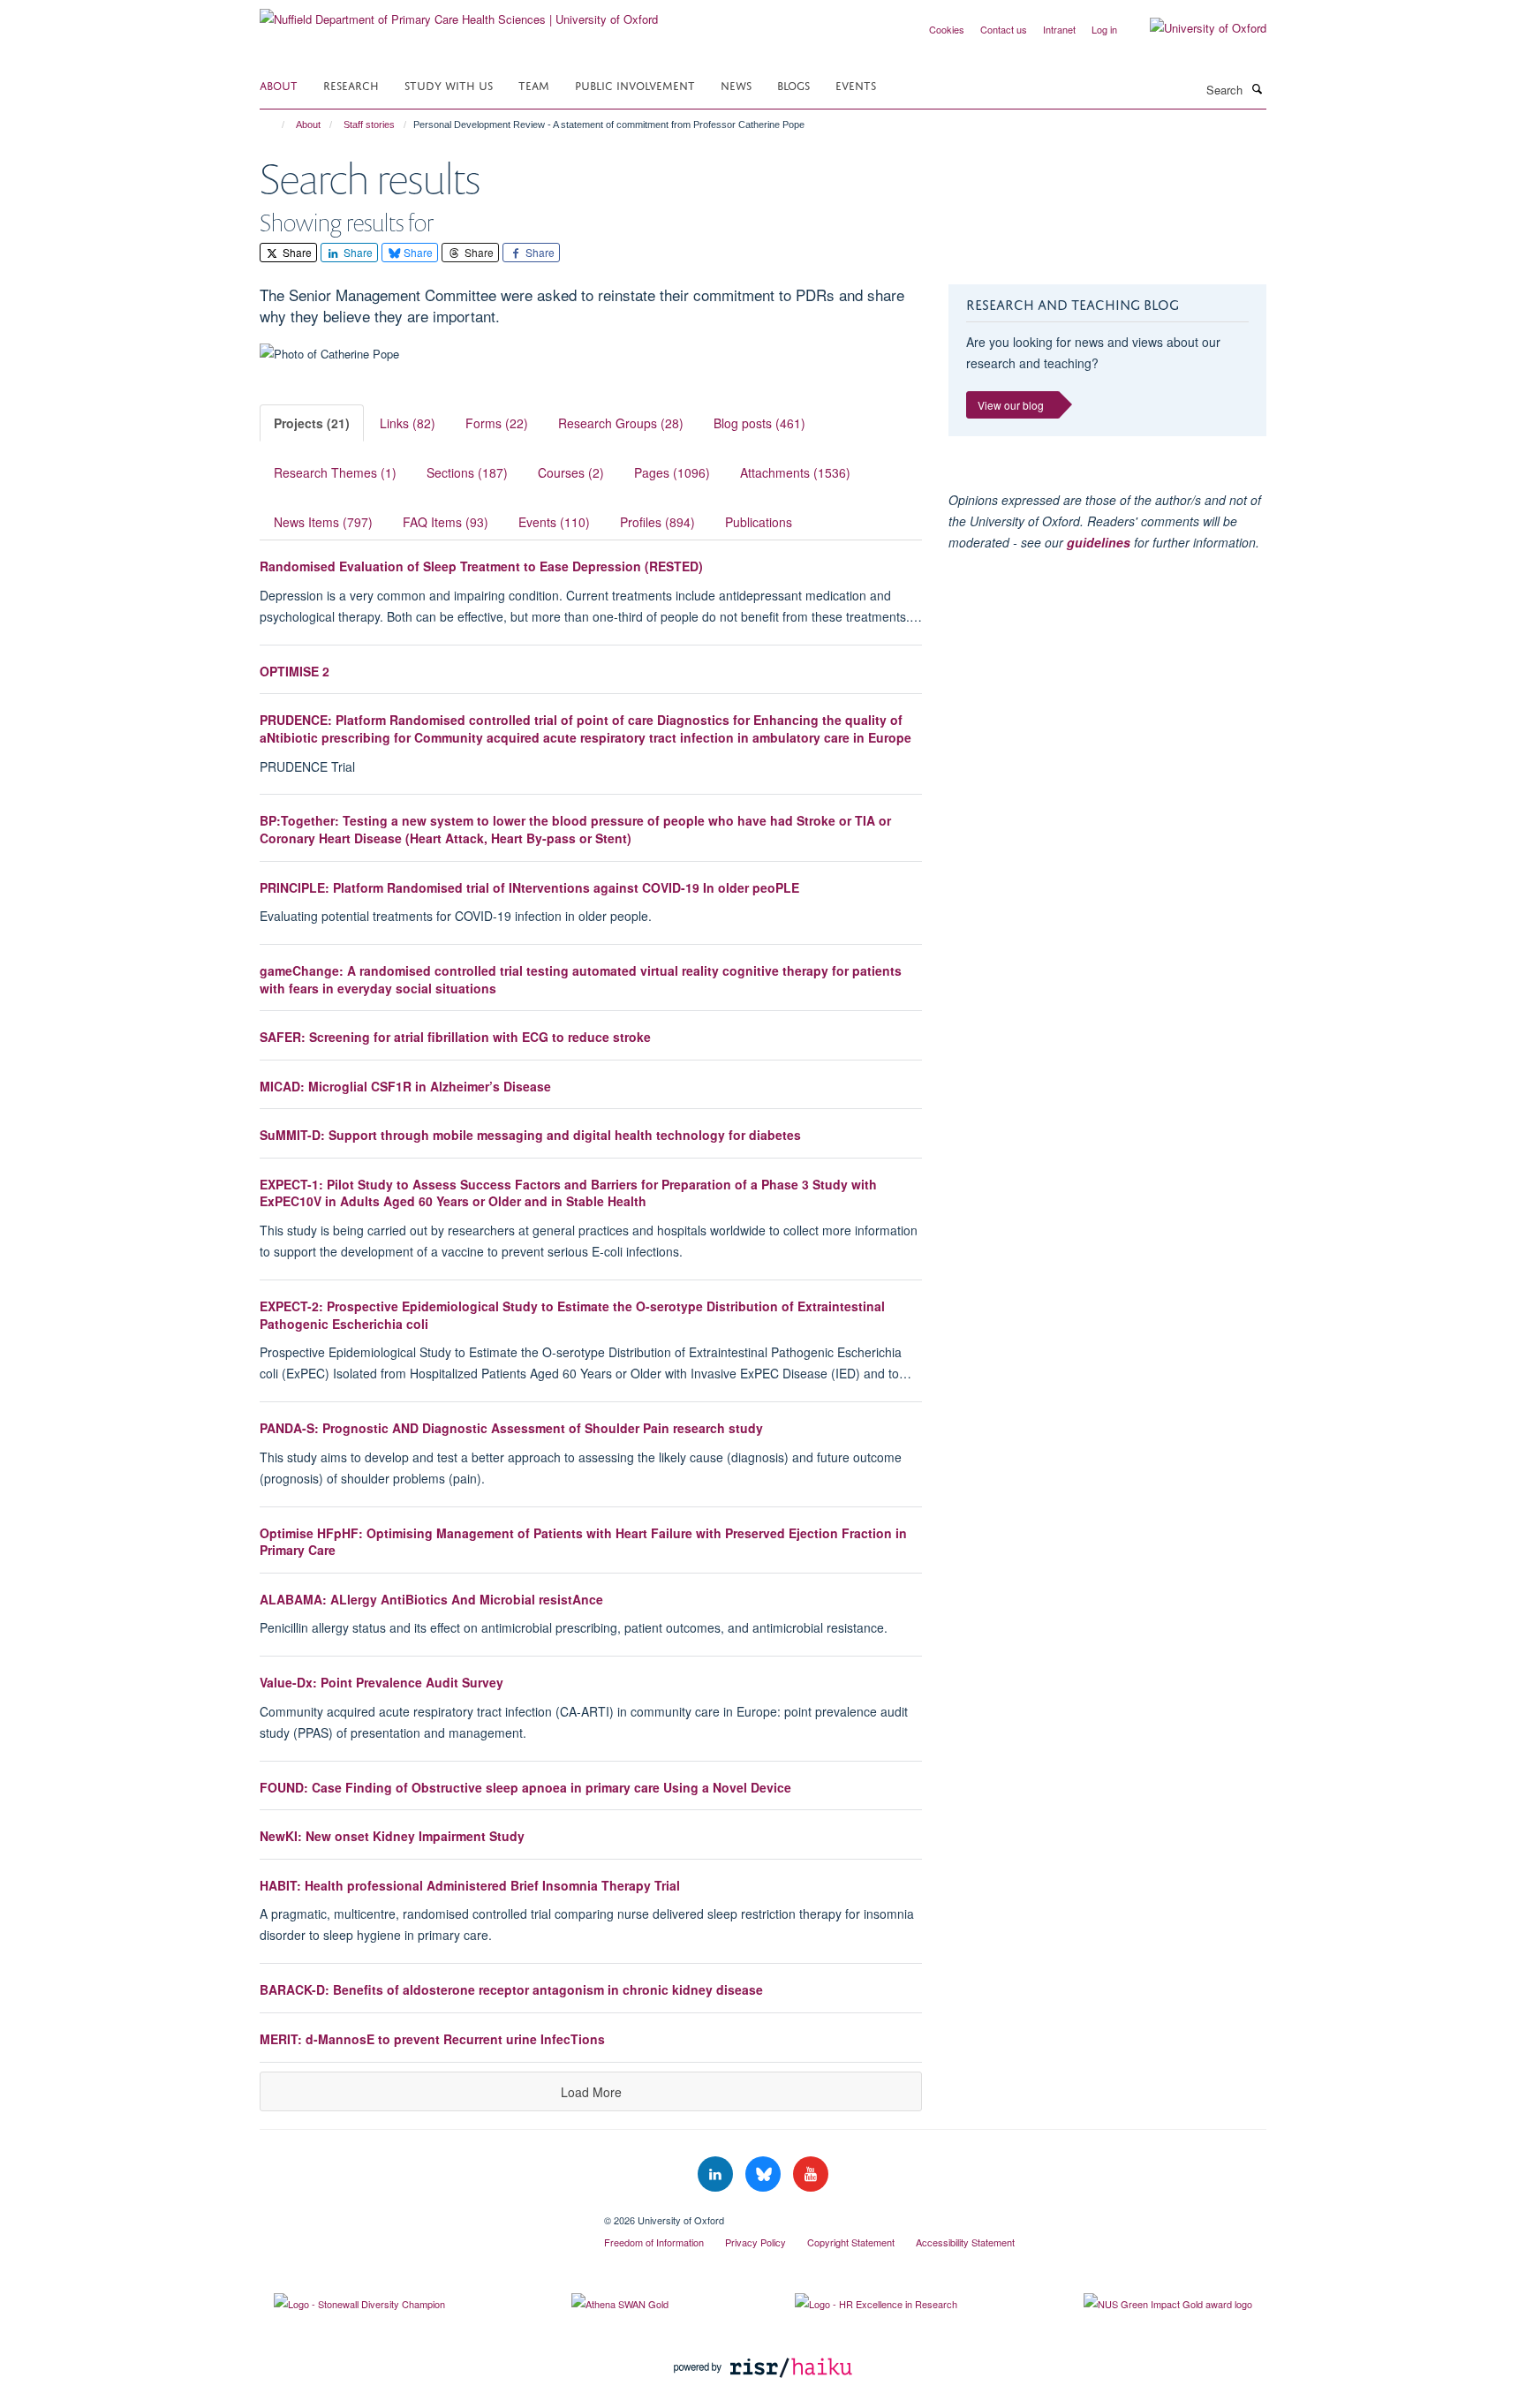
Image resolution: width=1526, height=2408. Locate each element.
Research (351, 84)
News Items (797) (323, 522)
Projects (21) (312, 423)
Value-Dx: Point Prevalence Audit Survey (381, 1682)
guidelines (1099, 542)
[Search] (1257, 88)
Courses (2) (571, 472)
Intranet (1059, 29)
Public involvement (635, 84)
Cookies (947, 29)
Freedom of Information (654, 2242)
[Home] (275, 125)
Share (296, 252)
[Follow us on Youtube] (811, 2174)
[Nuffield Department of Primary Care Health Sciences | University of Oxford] (459, 13)
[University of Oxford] (1195, 28)
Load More (591, 2092)
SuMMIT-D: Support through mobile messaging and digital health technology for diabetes (530, 1135)
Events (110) (554, 522)
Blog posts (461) (759, 423)
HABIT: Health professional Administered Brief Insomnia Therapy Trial (470, 1885)
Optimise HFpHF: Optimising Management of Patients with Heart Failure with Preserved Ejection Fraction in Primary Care (583, 1542)
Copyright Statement (851, 2242)
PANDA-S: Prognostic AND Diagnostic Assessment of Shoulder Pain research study (511, 1428)
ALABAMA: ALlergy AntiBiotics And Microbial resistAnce (431, 1599)
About (279, 84)
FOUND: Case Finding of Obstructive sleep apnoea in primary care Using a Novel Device (525, 1787)
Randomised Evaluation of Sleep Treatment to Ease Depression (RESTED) (481, 566)
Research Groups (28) (621, 423)
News (736, 84)
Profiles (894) (657, 522)
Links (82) (408, 423)
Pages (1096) (672, 472)
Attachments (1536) (795, 472)
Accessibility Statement (965, 2242)
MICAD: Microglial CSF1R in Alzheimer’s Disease (405, 1086)
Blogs (793, 84)
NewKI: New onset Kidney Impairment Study (392, 1836)
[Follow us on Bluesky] (765, 2174)
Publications (759, 522)
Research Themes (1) (335, 472)
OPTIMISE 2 (295, 671)
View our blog (1011, 405)
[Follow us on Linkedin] (717, 2174)
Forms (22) (497, 423)
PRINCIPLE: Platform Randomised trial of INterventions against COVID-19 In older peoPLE (529, 887)
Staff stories (369, 125)
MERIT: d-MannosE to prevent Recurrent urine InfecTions (432, 2039)
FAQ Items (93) (446, 522)
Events (856, 84)
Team (534, 84)
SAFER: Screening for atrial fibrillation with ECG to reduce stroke (455, 1037)
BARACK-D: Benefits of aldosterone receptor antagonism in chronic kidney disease (511, 1989)
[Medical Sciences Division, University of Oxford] (419, 2214)
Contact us (1004, 29)
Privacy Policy (755, 2242)
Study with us (449, 84)
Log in (1104, 29)
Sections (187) (467, 472)
